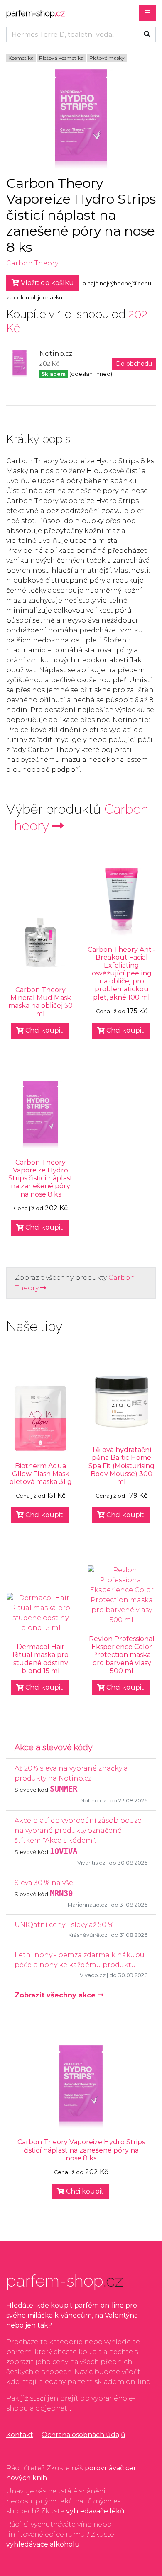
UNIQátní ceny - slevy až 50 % (64, 1925)
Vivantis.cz (91, 1863)
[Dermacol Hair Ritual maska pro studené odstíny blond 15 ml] (40, 1613)
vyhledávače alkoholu (43, 2544)
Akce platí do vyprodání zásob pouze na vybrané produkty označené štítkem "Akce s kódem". (78, 1830)
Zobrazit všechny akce (56, 1995)
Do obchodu (134, 364)
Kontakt (20, 2435)
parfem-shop (36, 13)
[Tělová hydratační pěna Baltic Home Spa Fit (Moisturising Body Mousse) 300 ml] (121, 1402)
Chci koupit (43, 1030)
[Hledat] (147, 34)
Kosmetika (21, 58)
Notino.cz (93, 1801)
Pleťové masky (107, 58)
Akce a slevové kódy (54, 1747)
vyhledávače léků (95, 2511)
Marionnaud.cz (87, 1905)
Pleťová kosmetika (61, 58)
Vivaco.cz (93, 1975)
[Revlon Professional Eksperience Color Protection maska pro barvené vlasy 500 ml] (121, 1595)
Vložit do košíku (47, 283)
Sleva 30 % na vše (44, 1883)
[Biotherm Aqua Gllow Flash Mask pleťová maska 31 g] (40, 1418)
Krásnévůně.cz (88, 1935)
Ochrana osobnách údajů (83, 2435)
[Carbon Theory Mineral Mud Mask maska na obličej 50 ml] (40, 942)
